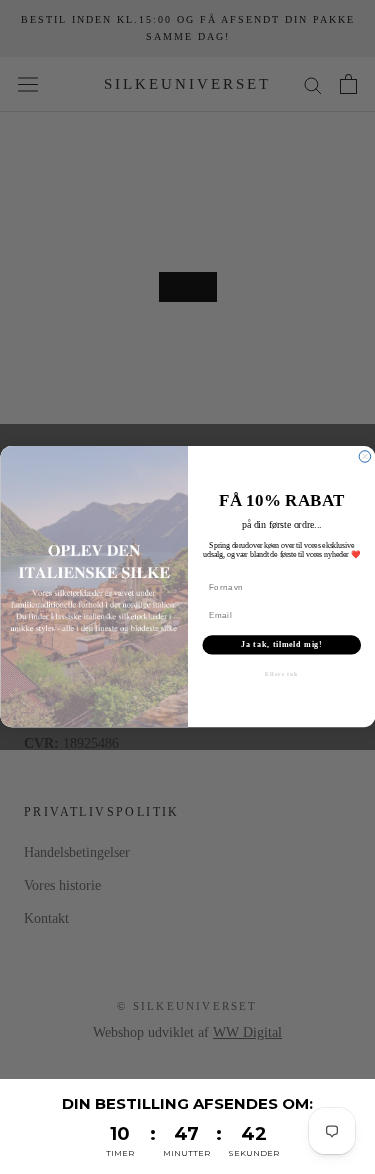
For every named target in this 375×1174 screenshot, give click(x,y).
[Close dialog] (365, 457)
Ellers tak (281, 674)
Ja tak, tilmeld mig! (281, 645)
